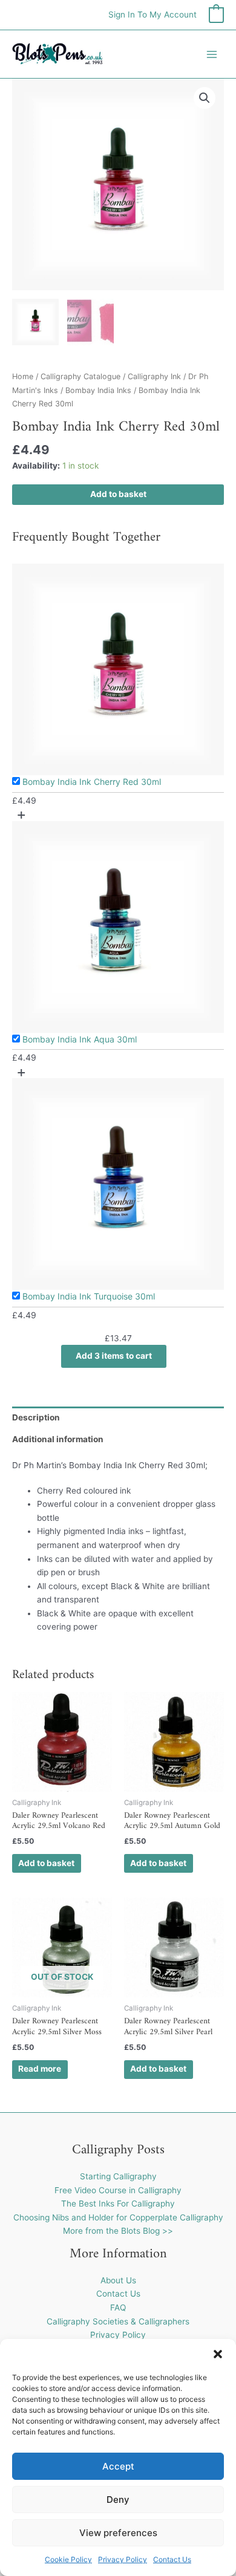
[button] (218, 2354)
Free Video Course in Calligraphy (118, 2190)
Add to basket (118, 494)
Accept (118, 2466)
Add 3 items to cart (114, 1356)
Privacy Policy (123, 2559)
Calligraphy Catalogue (80, 376)
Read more (40, 2069)
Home (23, 376)
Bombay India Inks (98, 390)
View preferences (118, 2533)
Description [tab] (36, 1417)
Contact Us (172, 2559)
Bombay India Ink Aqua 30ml (80, 1039)
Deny (118, 2500)
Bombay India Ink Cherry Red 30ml (92, 782)
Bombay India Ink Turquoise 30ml (89, 1296)
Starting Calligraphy (118, 2176)
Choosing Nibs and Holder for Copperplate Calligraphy (118, 2217)
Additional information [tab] (58, 1439)
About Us (118, 2280)
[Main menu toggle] (212, 54)
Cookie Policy (68, 2559)
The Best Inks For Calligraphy (118, 2204)
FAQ (118, 2308)
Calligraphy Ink (154, 376)
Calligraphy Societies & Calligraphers (118, 2321)
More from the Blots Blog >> (118, 2231)
